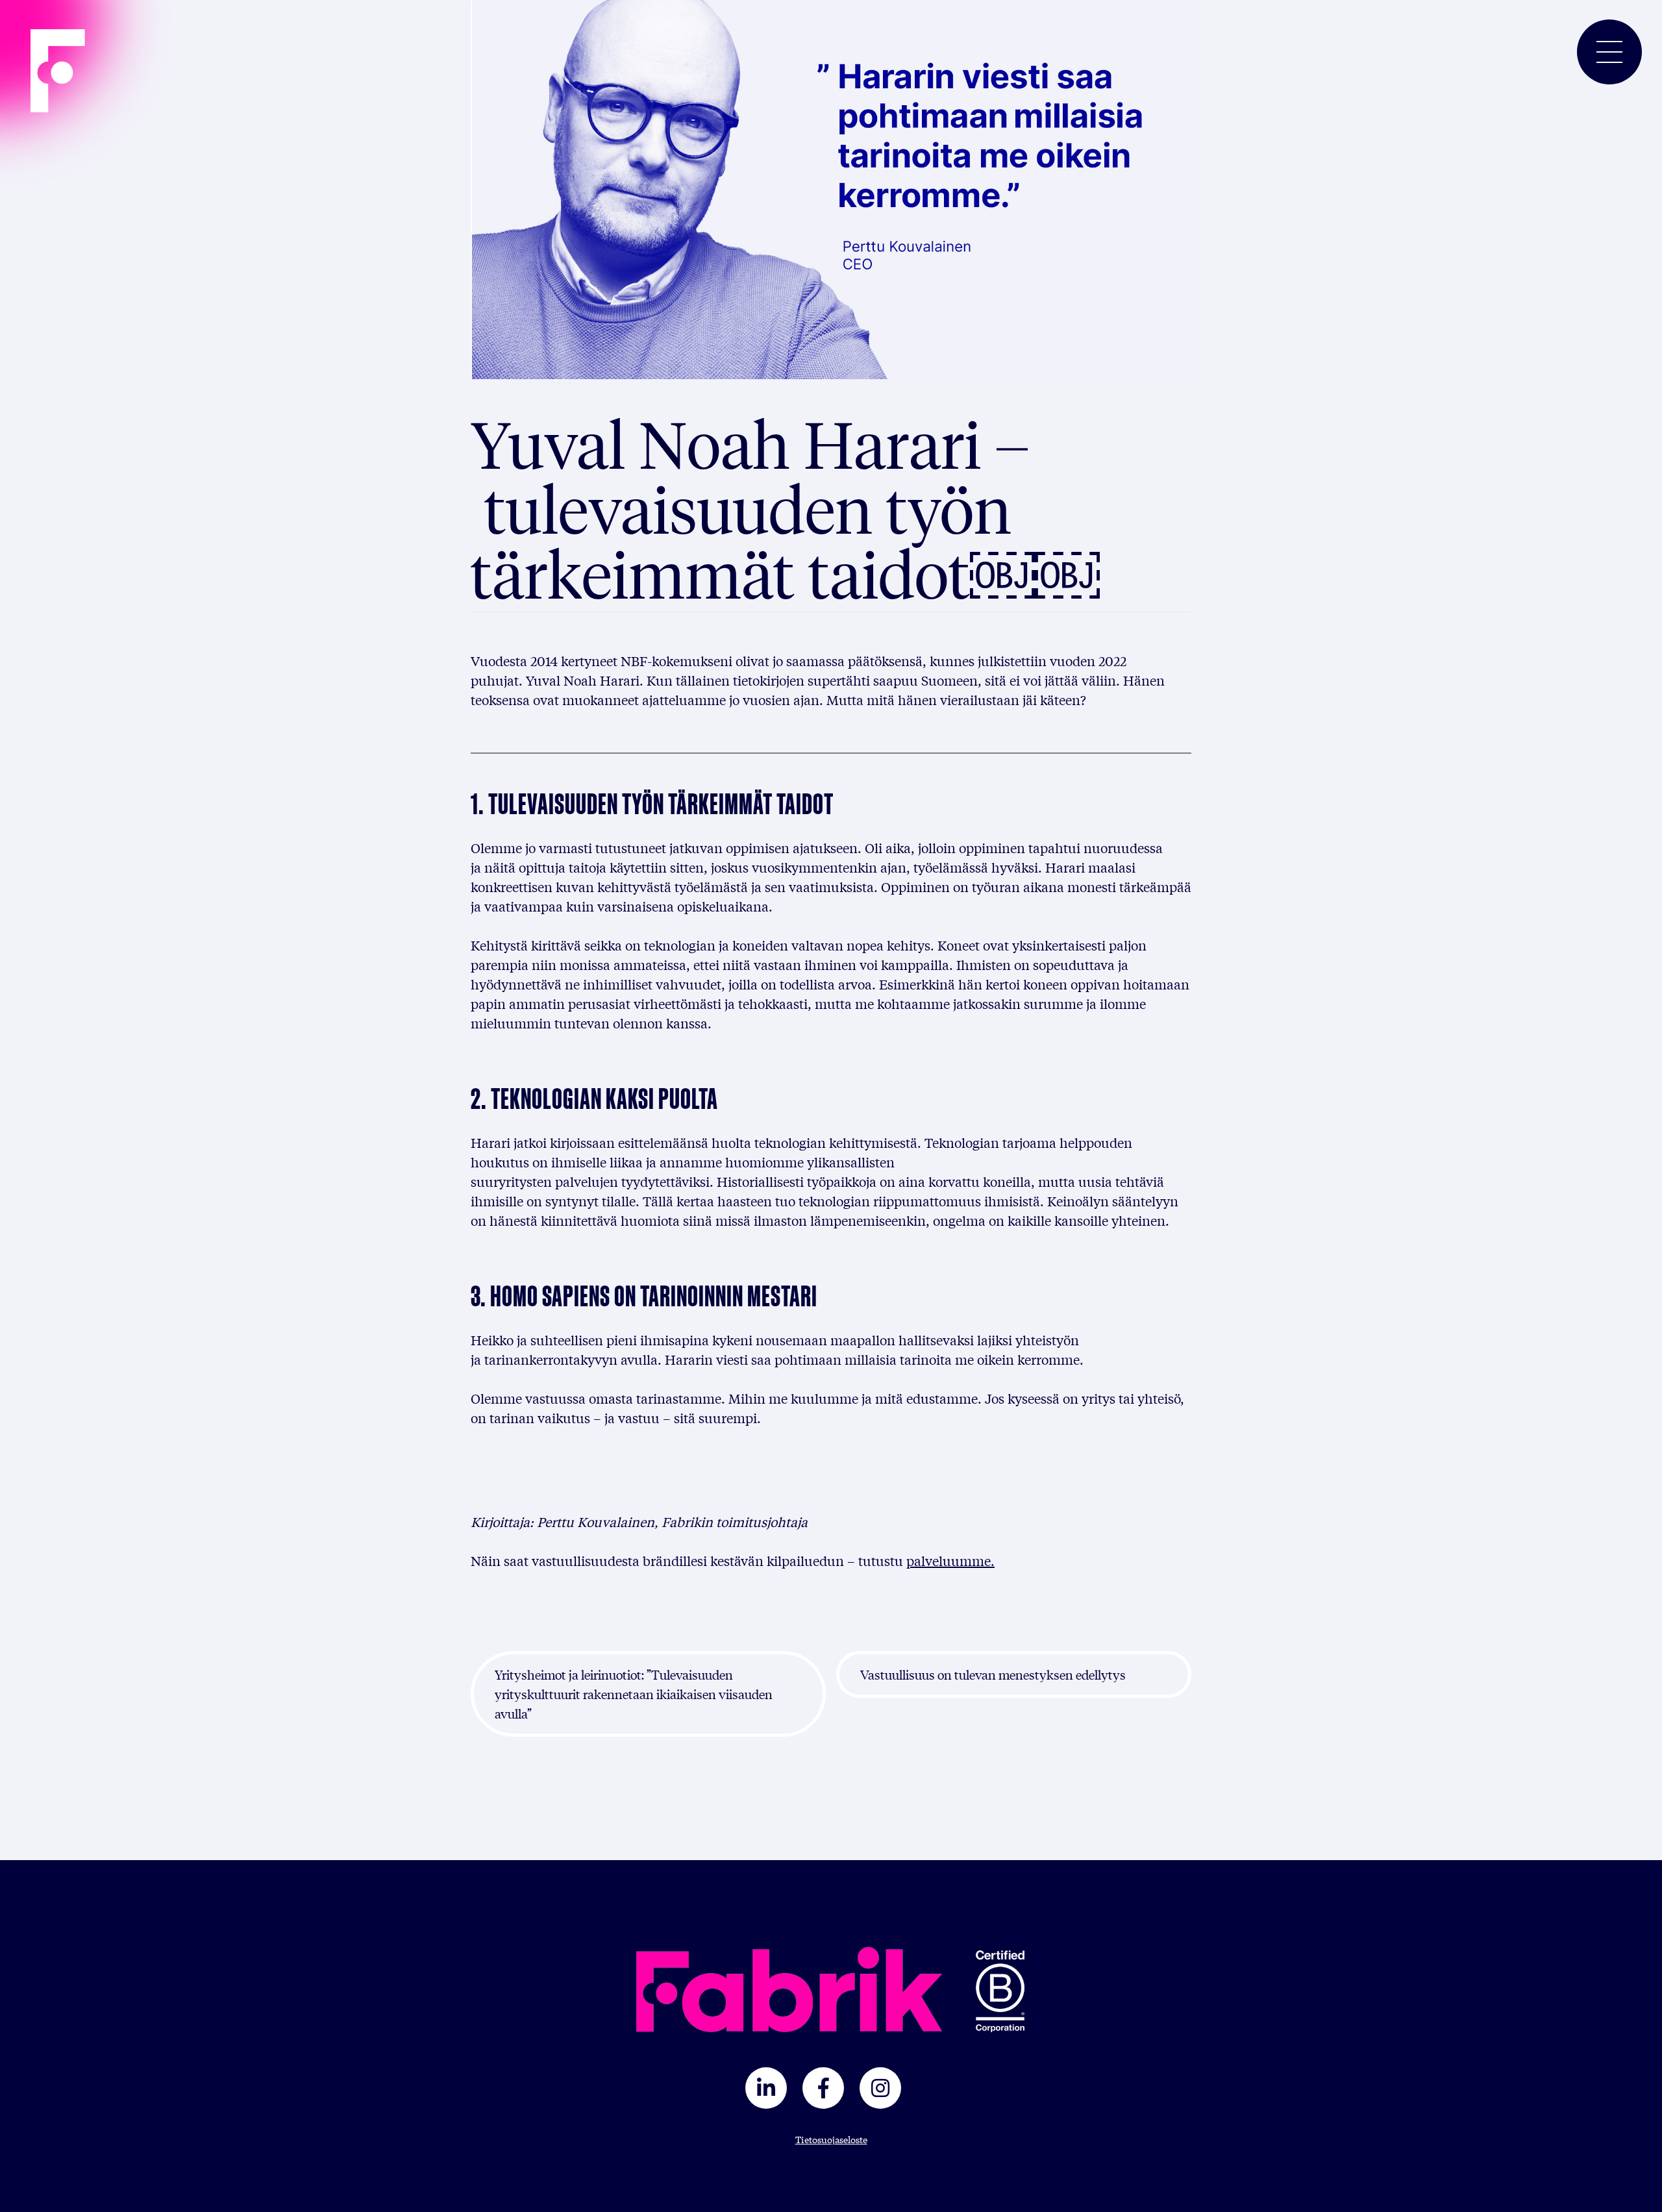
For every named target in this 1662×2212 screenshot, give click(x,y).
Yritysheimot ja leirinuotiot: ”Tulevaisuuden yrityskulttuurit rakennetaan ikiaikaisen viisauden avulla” (634, 1694)
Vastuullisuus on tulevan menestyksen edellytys (993, 1674)
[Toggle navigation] (1609, 52)
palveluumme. (950, 1560)
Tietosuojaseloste (831, 2139)
